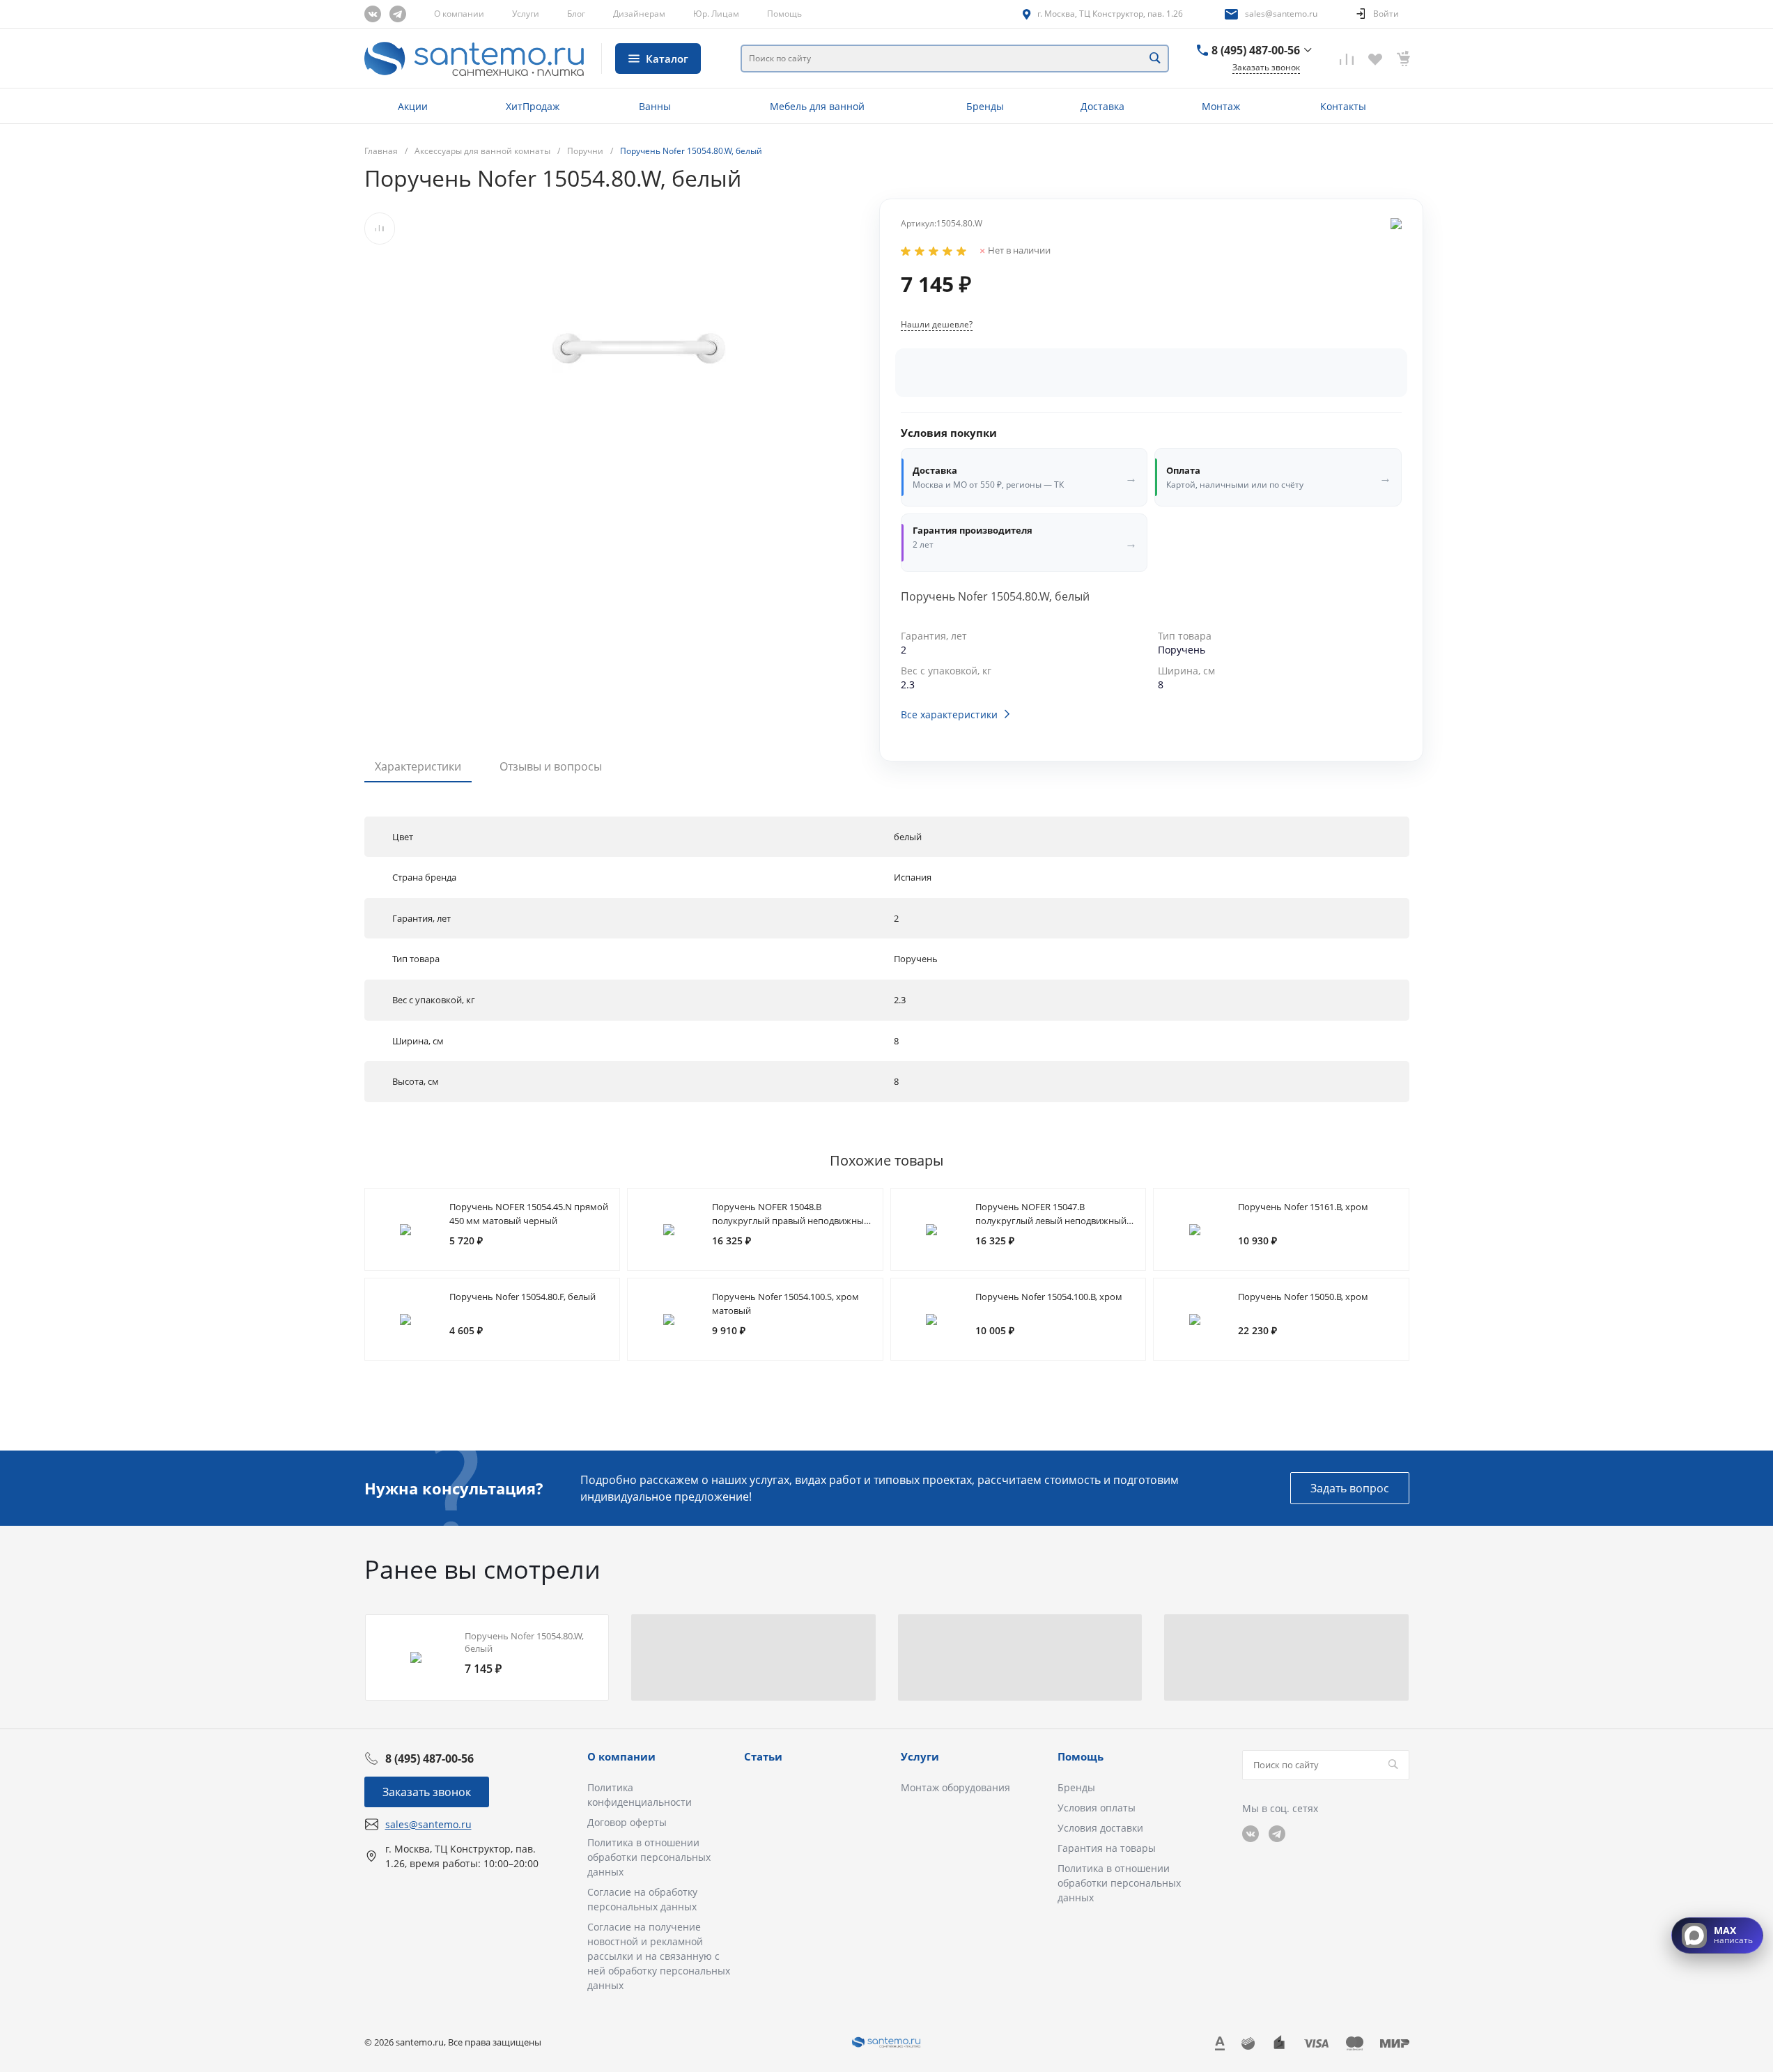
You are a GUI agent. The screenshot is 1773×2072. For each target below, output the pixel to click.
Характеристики (418, 766)
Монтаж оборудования (955, 1787)
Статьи (763, 1756)
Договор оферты (627, 1822)
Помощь (784, 14)
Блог (576, 14)
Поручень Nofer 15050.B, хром (1303, 1297)
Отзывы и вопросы (551, 766)
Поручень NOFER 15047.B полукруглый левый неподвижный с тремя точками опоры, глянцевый (1054, 1221)
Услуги (526, 14)
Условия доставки (1100, 1828)
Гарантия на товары (1107, 1848)
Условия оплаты (1097, 1808)
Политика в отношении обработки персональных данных (649, 1857)
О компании (459, 14)
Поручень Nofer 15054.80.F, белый (522, 1297)
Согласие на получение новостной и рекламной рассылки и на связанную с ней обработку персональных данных (659, 1956)
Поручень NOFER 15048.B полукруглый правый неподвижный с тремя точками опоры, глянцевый (791, 1221)
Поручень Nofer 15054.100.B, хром (1049, 1297)
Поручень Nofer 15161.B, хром (1303, 1207)
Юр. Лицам (716, 14)
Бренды (1076, 1787)
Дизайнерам (639, 14)
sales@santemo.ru (1281, 14)
